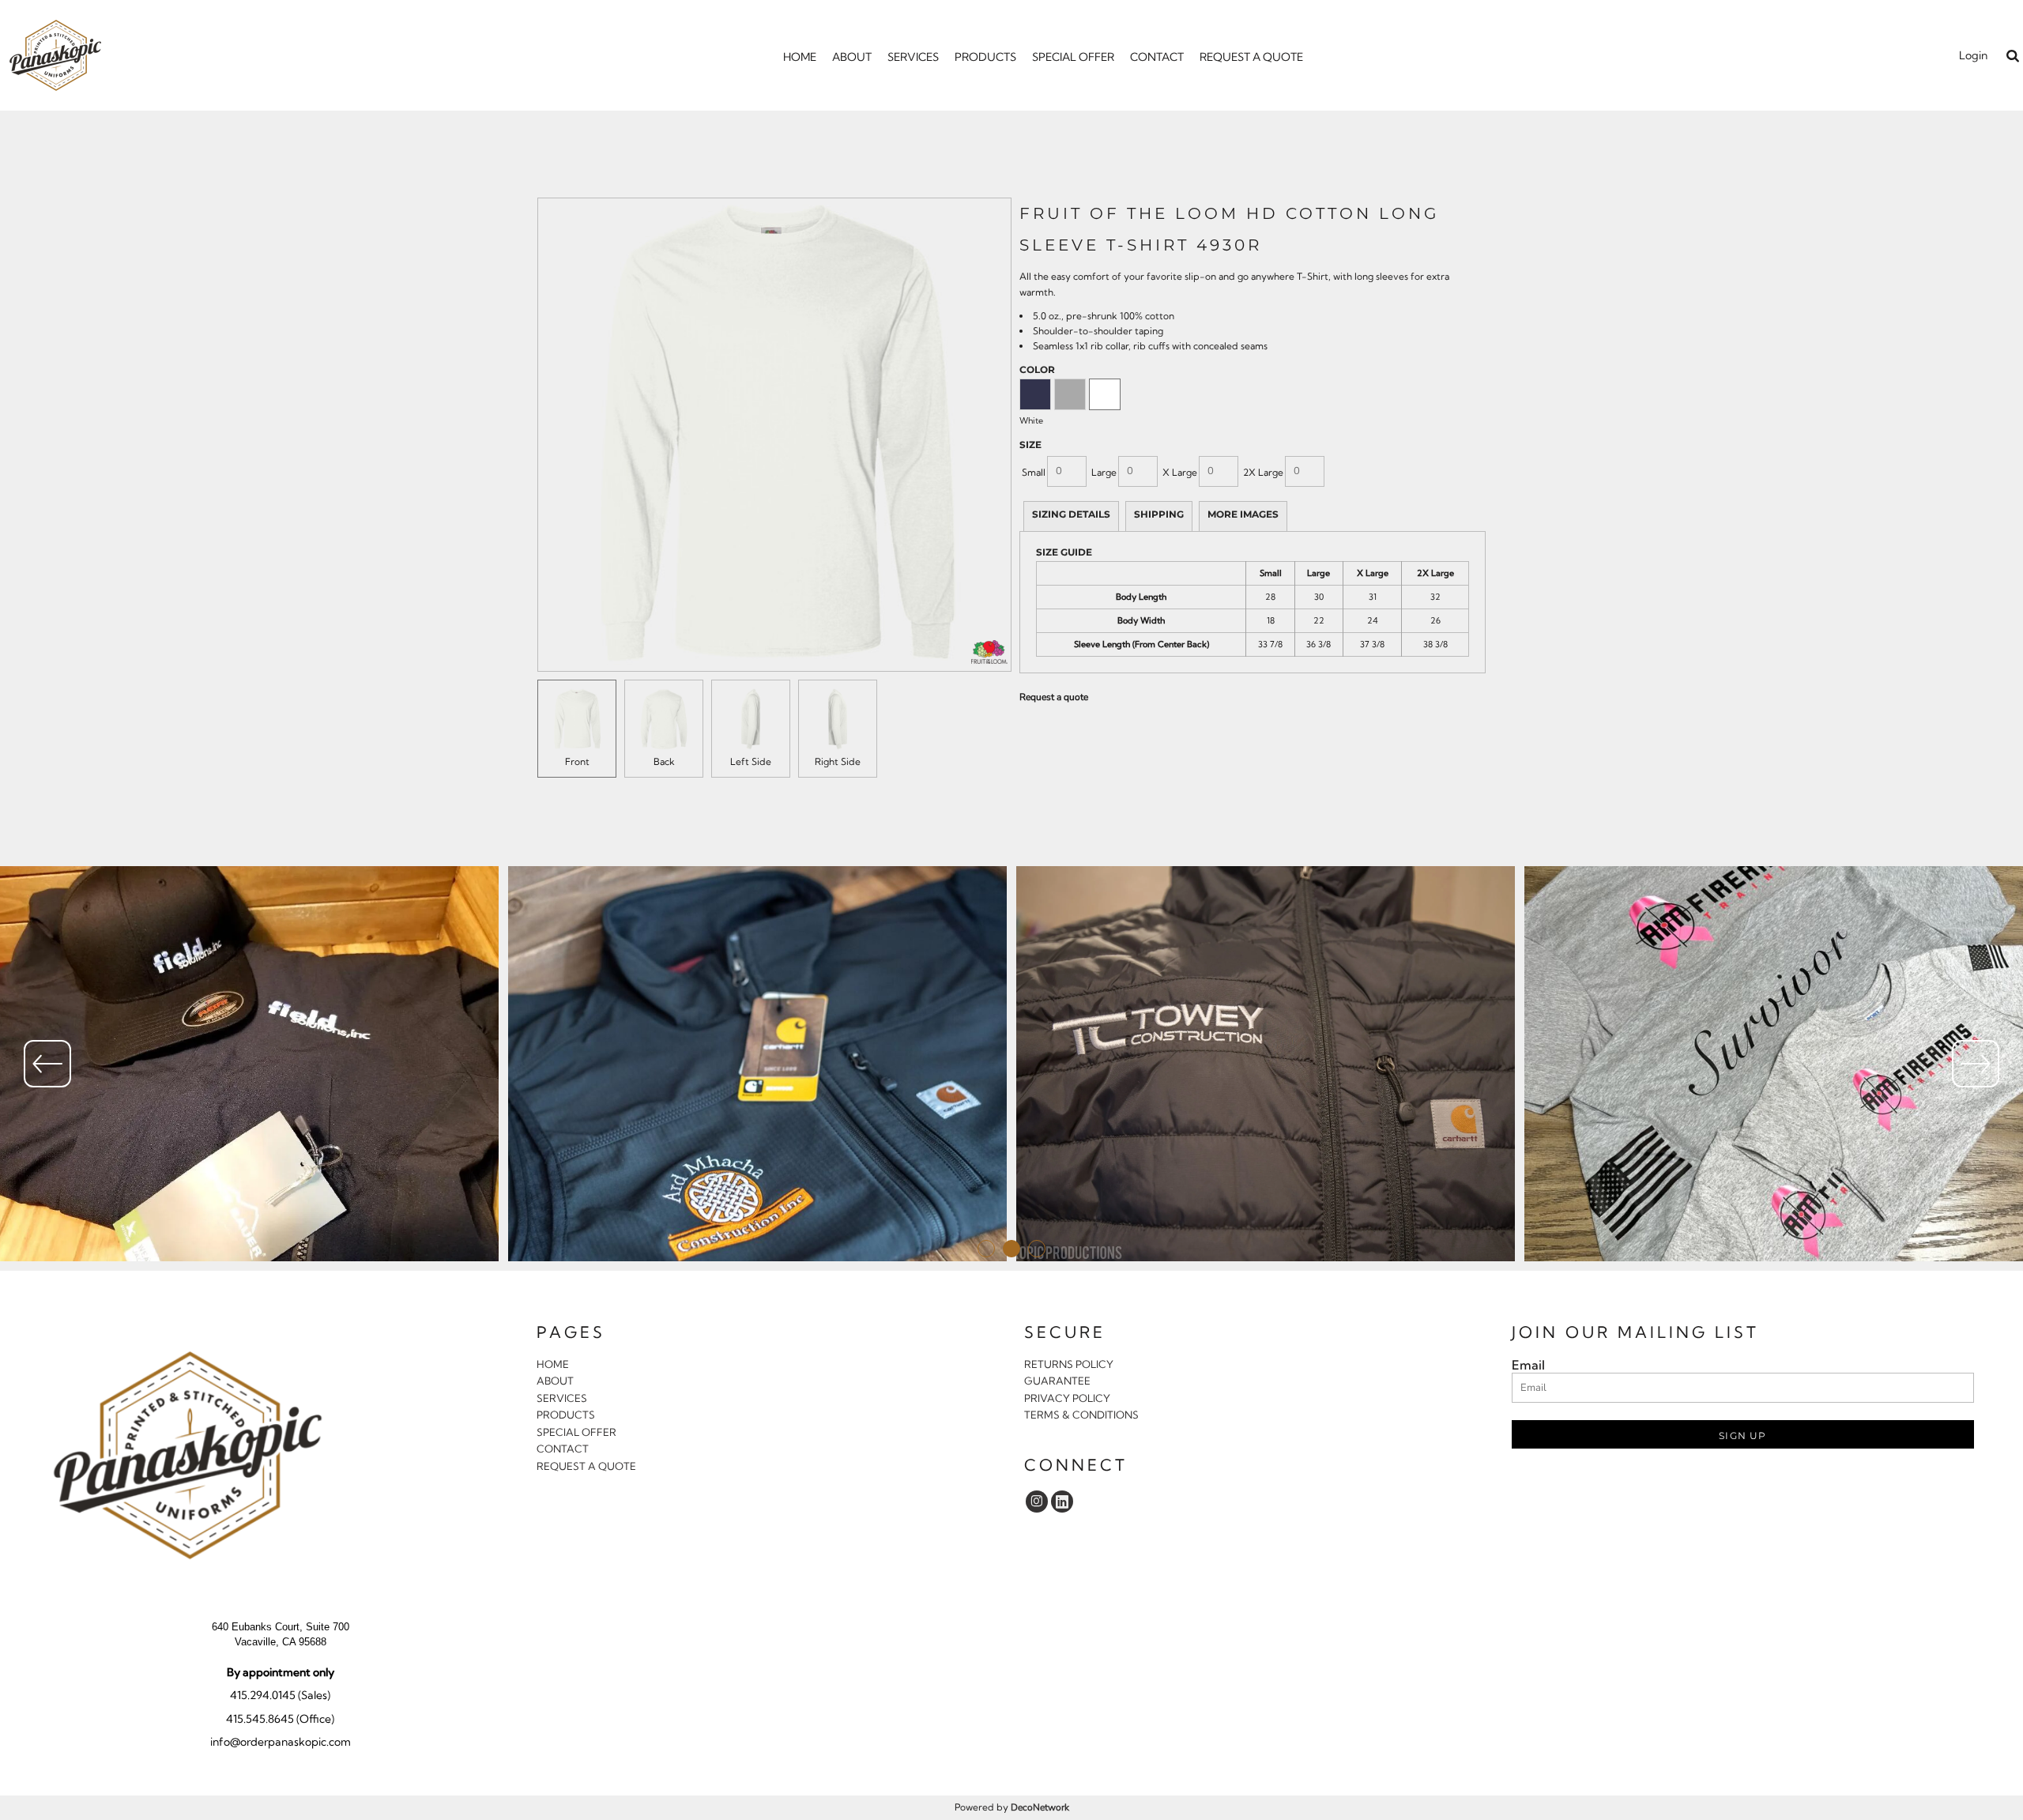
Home (553, 1364)
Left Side (751, 761)
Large (1104, 472)
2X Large (1263, 472)
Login (1973, 55)
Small (1034, 472)
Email (1528, 1365)
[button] (2012, 56)
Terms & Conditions (1081, 1415)
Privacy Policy (1067, 1398)
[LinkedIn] (1062, 1502)
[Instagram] (1037, 1502)
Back (664, 761)
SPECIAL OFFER (576, 1432)
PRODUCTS (566, 1415)
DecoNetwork (1040, 1807)
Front (577, 761)
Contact (563, 1449)
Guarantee (1057, 1381)
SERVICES (562, 1398)
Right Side (838, 761)
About (555, 1381)
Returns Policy (1069, 1364)
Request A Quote (586, 1466)
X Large (1180, 472)
